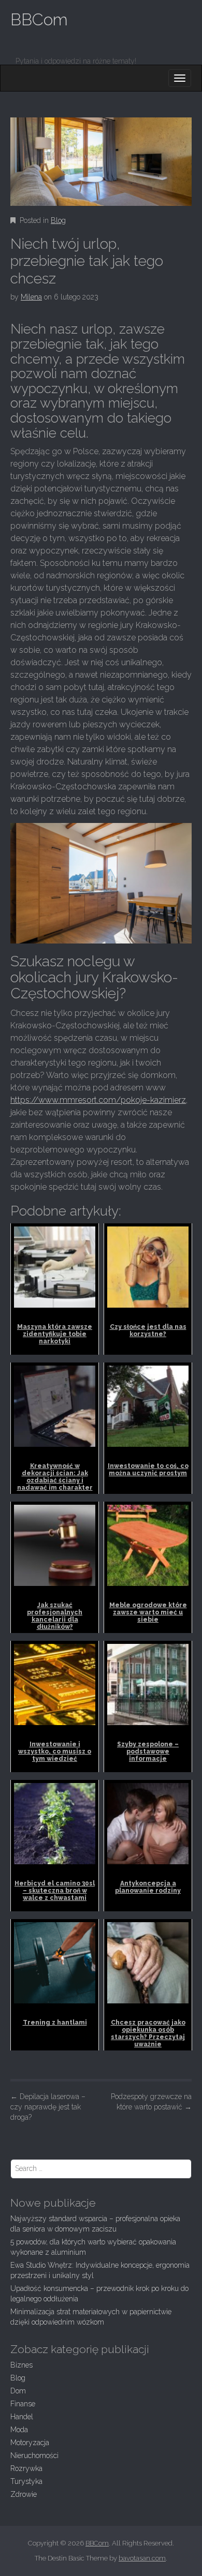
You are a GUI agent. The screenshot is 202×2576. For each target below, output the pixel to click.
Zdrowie (24, 2494)
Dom (18, 2391)
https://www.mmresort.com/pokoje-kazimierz (98, 1100)
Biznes (21, 2365)
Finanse (23, 2404)
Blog (58, 220)
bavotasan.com (142, 2558)
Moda (19, 2430)
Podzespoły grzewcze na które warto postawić (151, 2102)
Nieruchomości (34, 2455)
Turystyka (26, 2481)
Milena (31, 297)
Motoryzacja (30, 2443)
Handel (22, 2417)
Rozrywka (26, 2468)
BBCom (39, 19)
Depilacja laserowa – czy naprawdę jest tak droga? (48, 2107)
